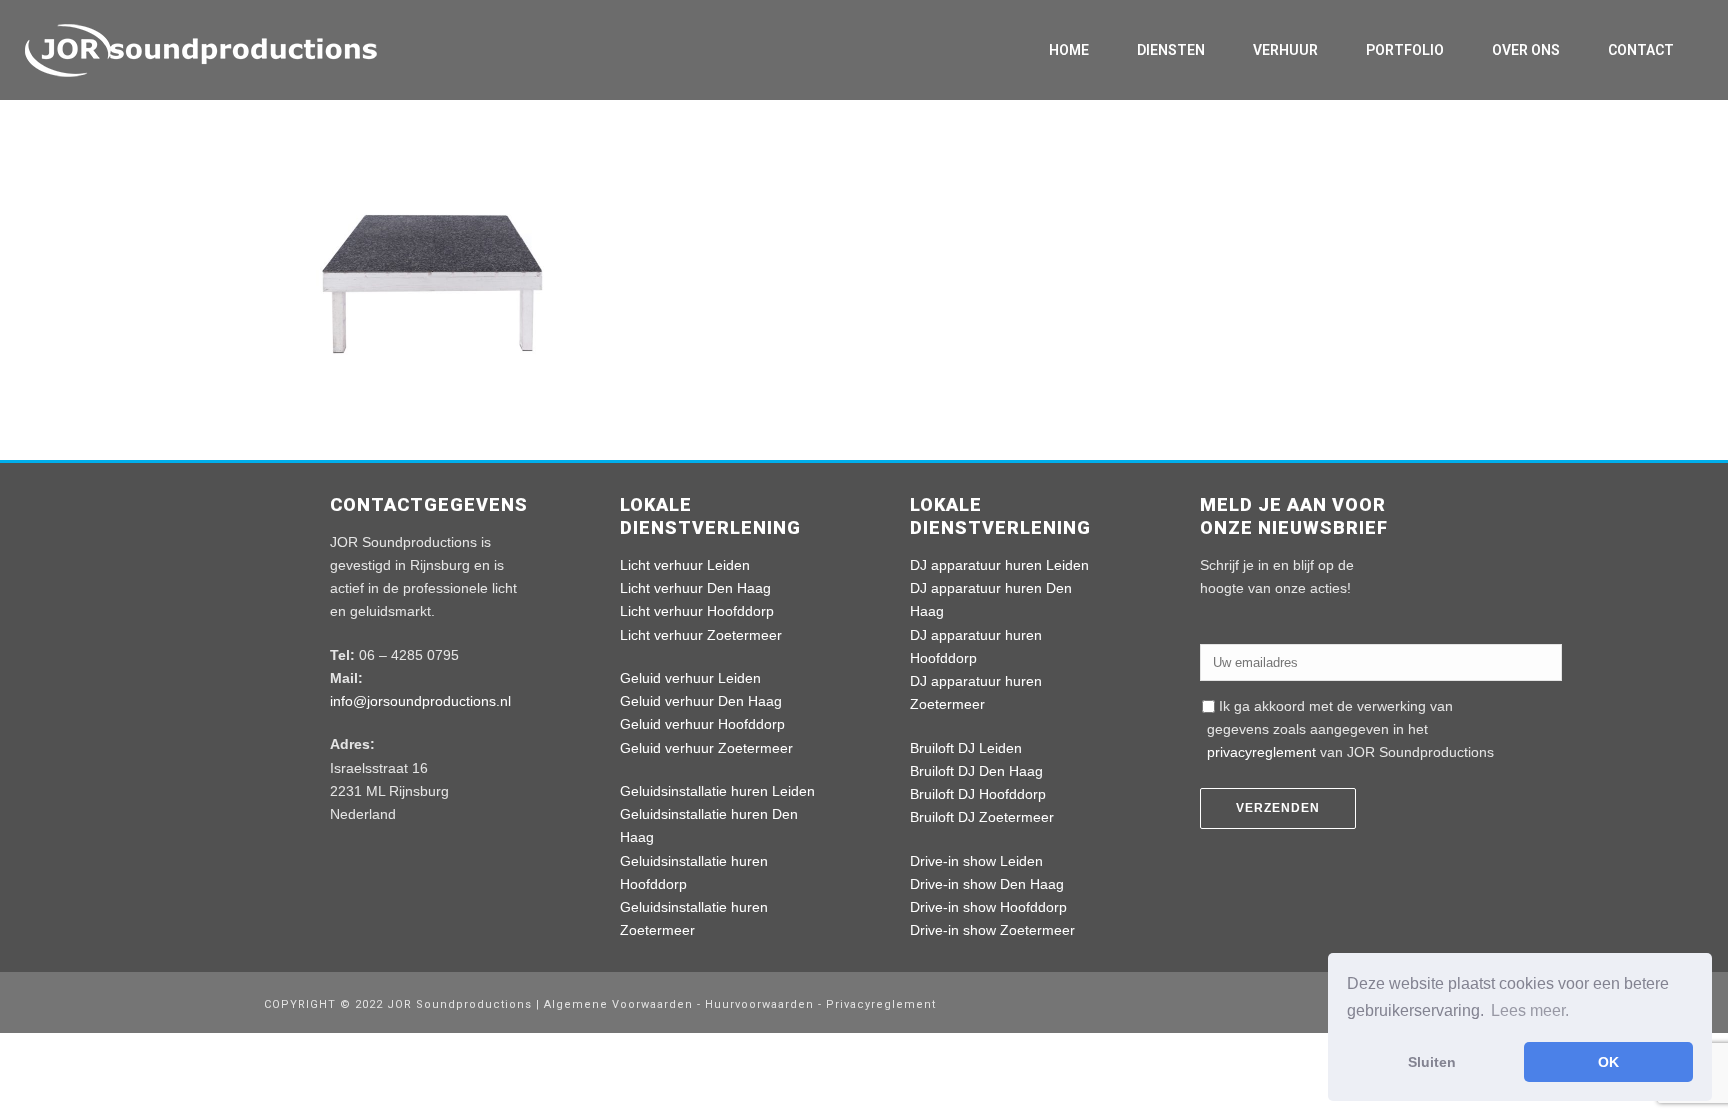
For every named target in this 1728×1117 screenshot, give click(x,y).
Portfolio (1405, 50)
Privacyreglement (881, 1004)
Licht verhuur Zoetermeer (701, 635)
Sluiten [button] (1432, 1062)
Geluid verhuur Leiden (690, 678)
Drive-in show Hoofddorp (988, 907)
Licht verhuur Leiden (685, 565)
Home (1069, 50)
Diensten (1171, 50)
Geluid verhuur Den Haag (701, 701)
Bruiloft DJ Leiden (966, 748)
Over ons (1526, 50)
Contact (1641, 50)
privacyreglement (1261, 752)
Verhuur (1285, 50)
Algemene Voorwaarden (620, 1004)
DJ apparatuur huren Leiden (999, 565)
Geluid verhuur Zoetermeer (706, 748)
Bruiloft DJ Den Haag (976, 771)
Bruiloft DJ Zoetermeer (982, 817)
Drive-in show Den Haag (987, 884)
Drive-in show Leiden (976, 861)
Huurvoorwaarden (759, 1004)
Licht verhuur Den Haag (695, 588)
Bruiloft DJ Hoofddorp (978, 794)
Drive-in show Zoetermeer (992, 930)
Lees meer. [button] (1530, 1010)
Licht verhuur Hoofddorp (697, 611)
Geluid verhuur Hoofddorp (702, 724)
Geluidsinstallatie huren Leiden (717, 791)
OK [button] (1608, 1062)
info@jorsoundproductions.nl (420, 701)
